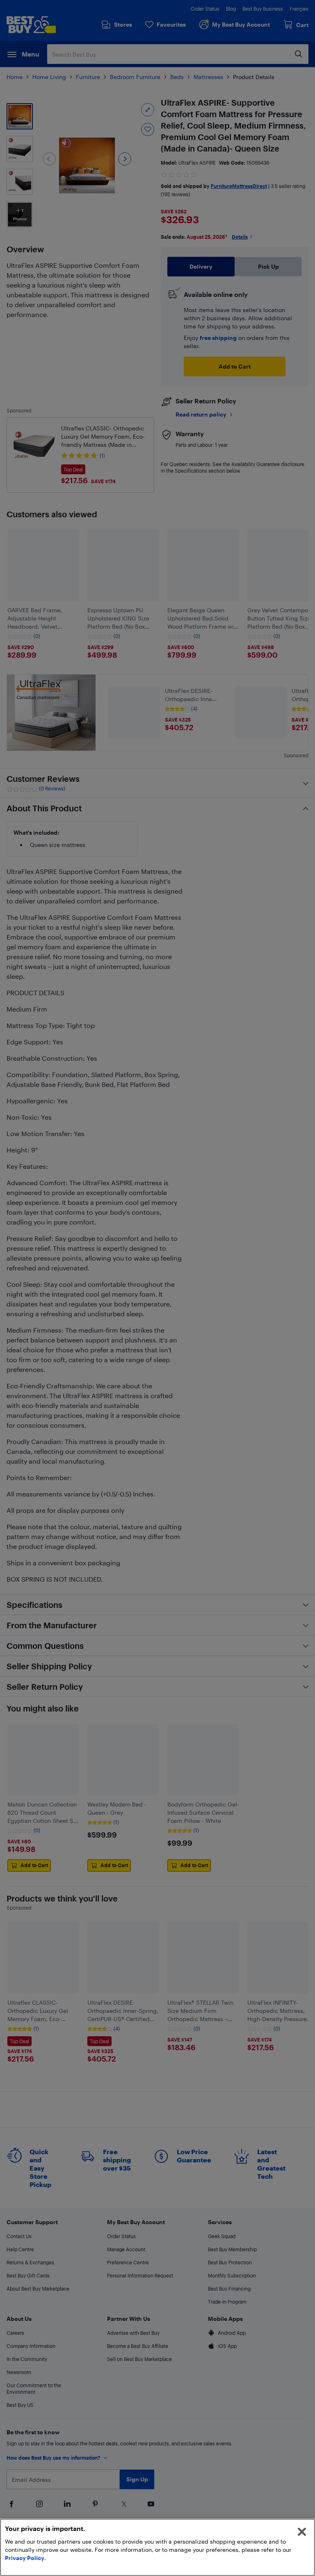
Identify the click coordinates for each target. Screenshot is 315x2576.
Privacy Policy (25, 2558)
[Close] (302, 2532)
